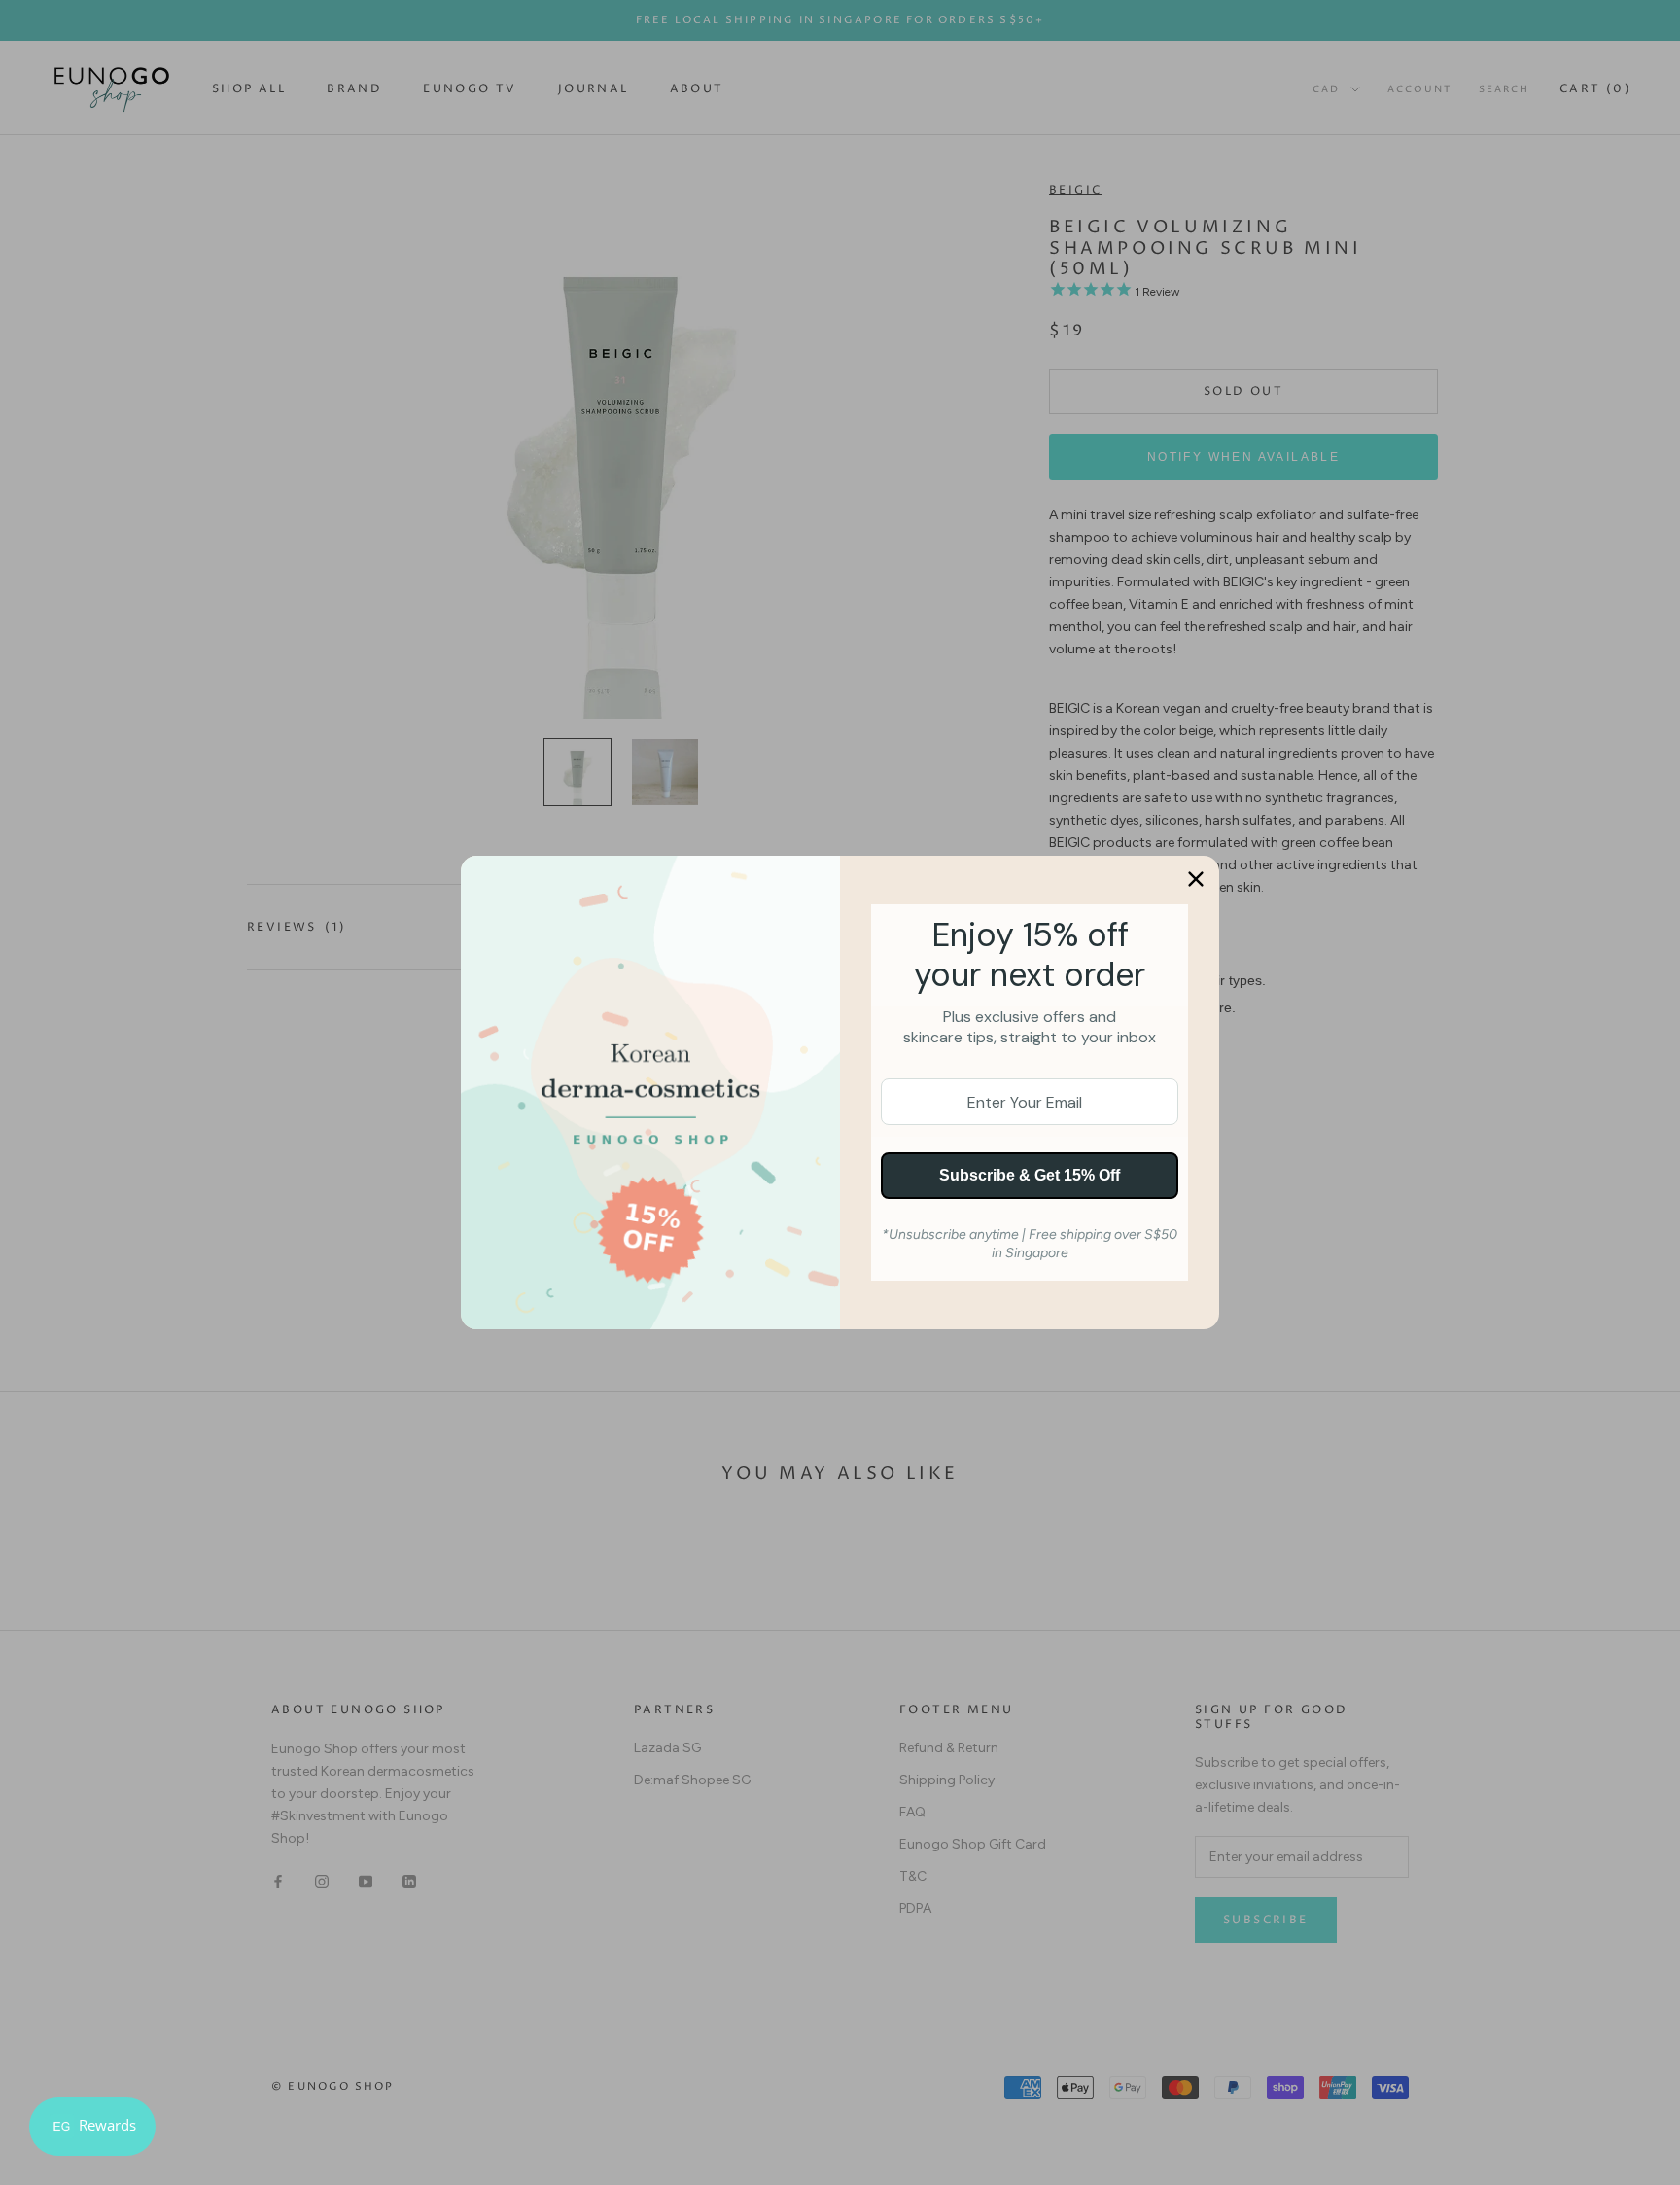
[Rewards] (92, 2127)
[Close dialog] (1196, 879)
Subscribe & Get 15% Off (1030, 1175)
